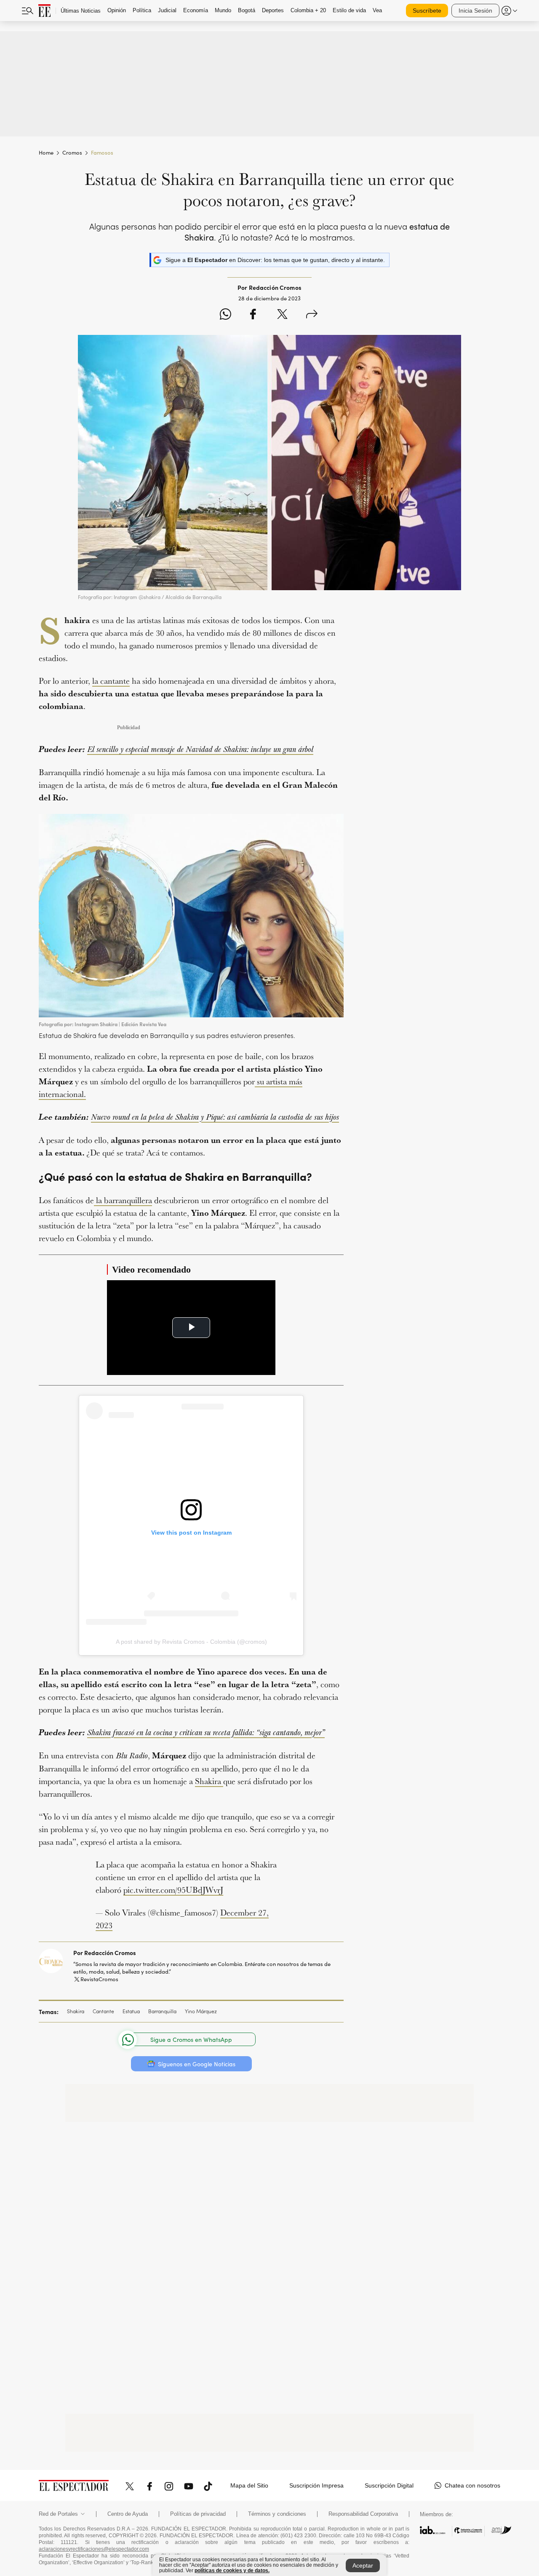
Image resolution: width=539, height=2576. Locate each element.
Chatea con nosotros (472, 2485)
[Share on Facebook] (253, 315)
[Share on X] (282, 315)
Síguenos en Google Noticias (197, 2064)
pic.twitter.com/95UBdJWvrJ (173, 1890)
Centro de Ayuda (128, 2514)
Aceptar (363, 2565)
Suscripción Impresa (316, 2485)
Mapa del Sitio (249, 2485)
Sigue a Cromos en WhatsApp (191, 2040)
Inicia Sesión (475, 11)
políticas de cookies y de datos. (232, 2571)
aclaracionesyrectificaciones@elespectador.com (94, 2549)
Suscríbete (427, 11)
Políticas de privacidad (198, 2514)
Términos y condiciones (277, 2514)
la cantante (111, 681)
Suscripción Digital (389, 2485)
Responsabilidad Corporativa (363, 2514)
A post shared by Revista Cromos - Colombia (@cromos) (191, 1642)
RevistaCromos (99, 1979)
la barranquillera (123, 1200)
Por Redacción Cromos (105, 1953)
